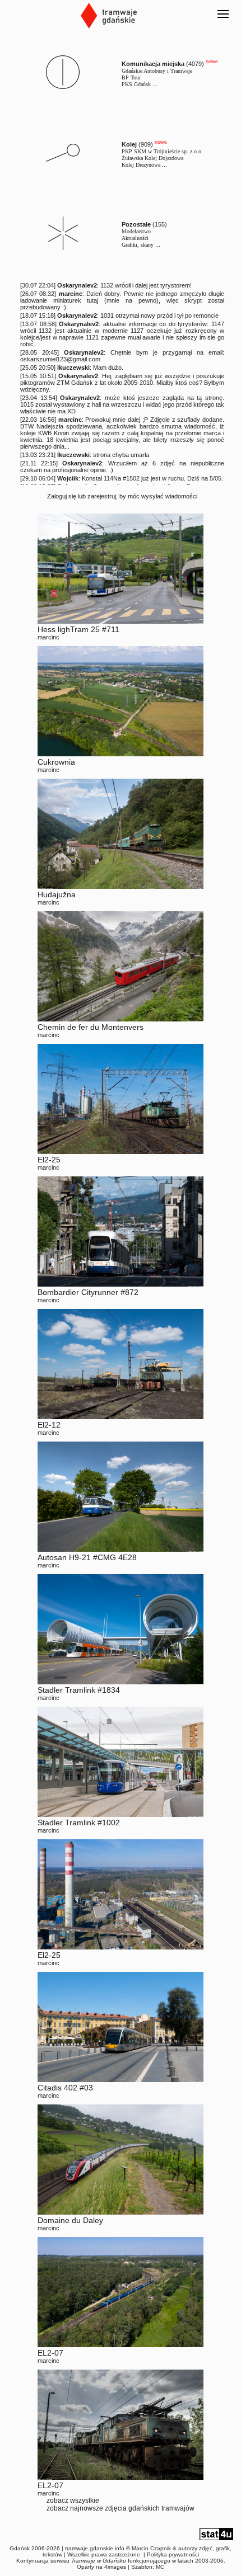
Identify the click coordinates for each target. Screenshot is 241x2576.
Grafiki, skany (138, 245)
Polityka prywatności (173, 2554)
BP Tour (131, 77)
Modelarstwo (136, 231)
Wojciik (68, 478)
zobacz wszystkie (73, 2500)
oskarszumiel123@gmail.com (60, 359)
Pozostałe (136, 224)
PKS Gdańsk (136, 84)
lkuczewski (73, 368)
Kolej (129, 144)
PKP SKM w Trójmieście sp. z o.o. (162, 151)
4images (115, 2567)
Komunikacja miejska (153, 64)
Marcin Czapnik (151, 2548)
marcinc (71, 294)
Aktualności (135, 238)
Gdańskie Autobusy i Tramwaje (157, 71)
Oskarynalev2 (77, 285)
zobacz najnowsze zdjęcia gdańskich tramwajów (121, 2508)
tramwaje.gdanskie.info (95, 2548)
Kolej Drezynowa (141, 165)
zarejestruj (102, 496)
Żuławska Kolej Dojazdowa (152, 158)
